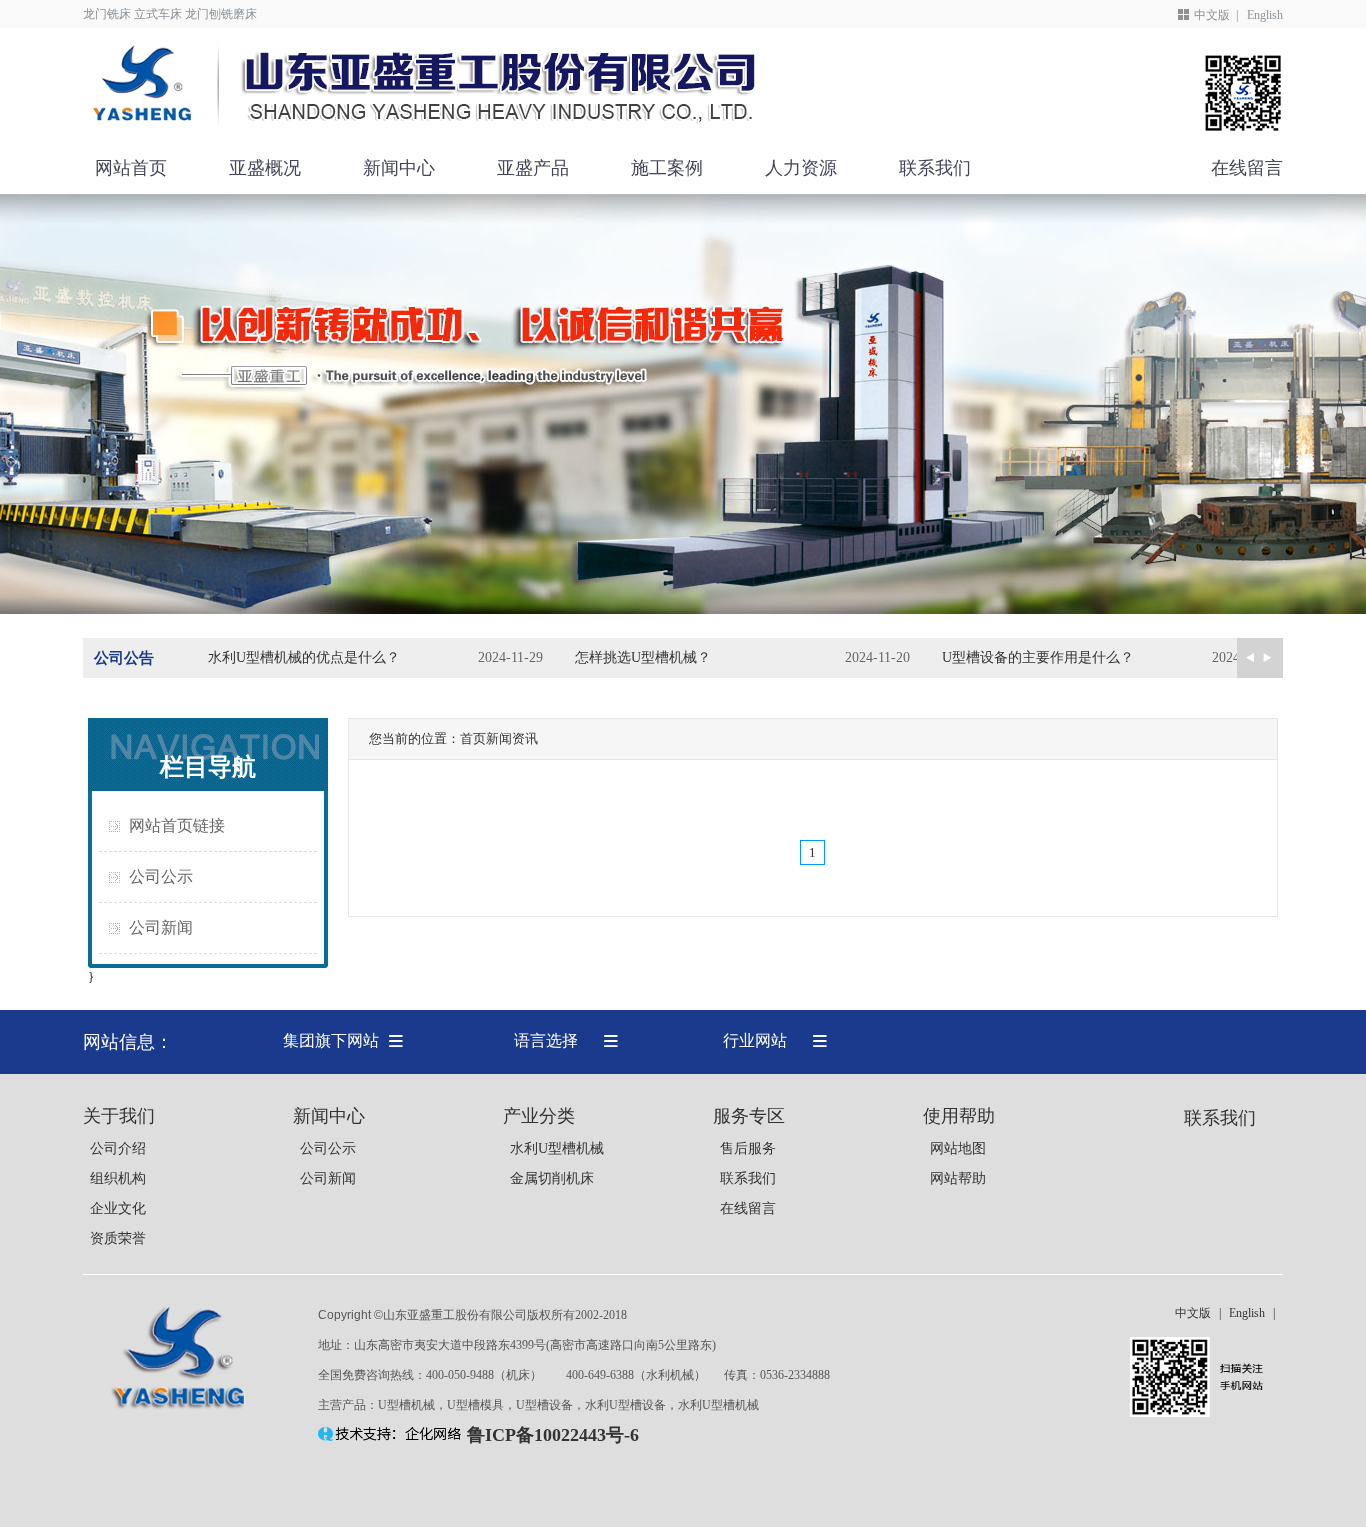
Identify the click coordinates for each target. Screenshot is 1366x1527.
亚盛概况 (265, 168)
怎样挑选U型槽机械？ (643, 657)
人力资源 (801, 168)
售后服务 (748, 1148)
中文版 (1212, 15)
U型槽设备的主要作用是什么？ (1038, 657)
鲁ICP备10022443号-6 (553, 1435)
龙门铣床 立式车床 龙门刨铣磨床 (170, 14)
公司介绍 (118, 1148)
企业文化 (118, 1208)
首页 (473, 738)
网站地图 (958, 1148)
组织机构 (118, 1178)
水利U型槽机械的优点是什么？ (304, 657)
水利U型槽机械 (557, 1148)
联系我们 (935, 168)
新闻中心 (399, 168)
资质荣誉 (118, 1238)
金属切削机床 (552, 1178)
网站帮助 (958, 1178)
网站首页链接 (177, 825)
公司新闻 (161, 927)
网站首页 (131, 168)
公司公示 (161, 876)
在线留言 (1247, 168)
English (1265, 15)
